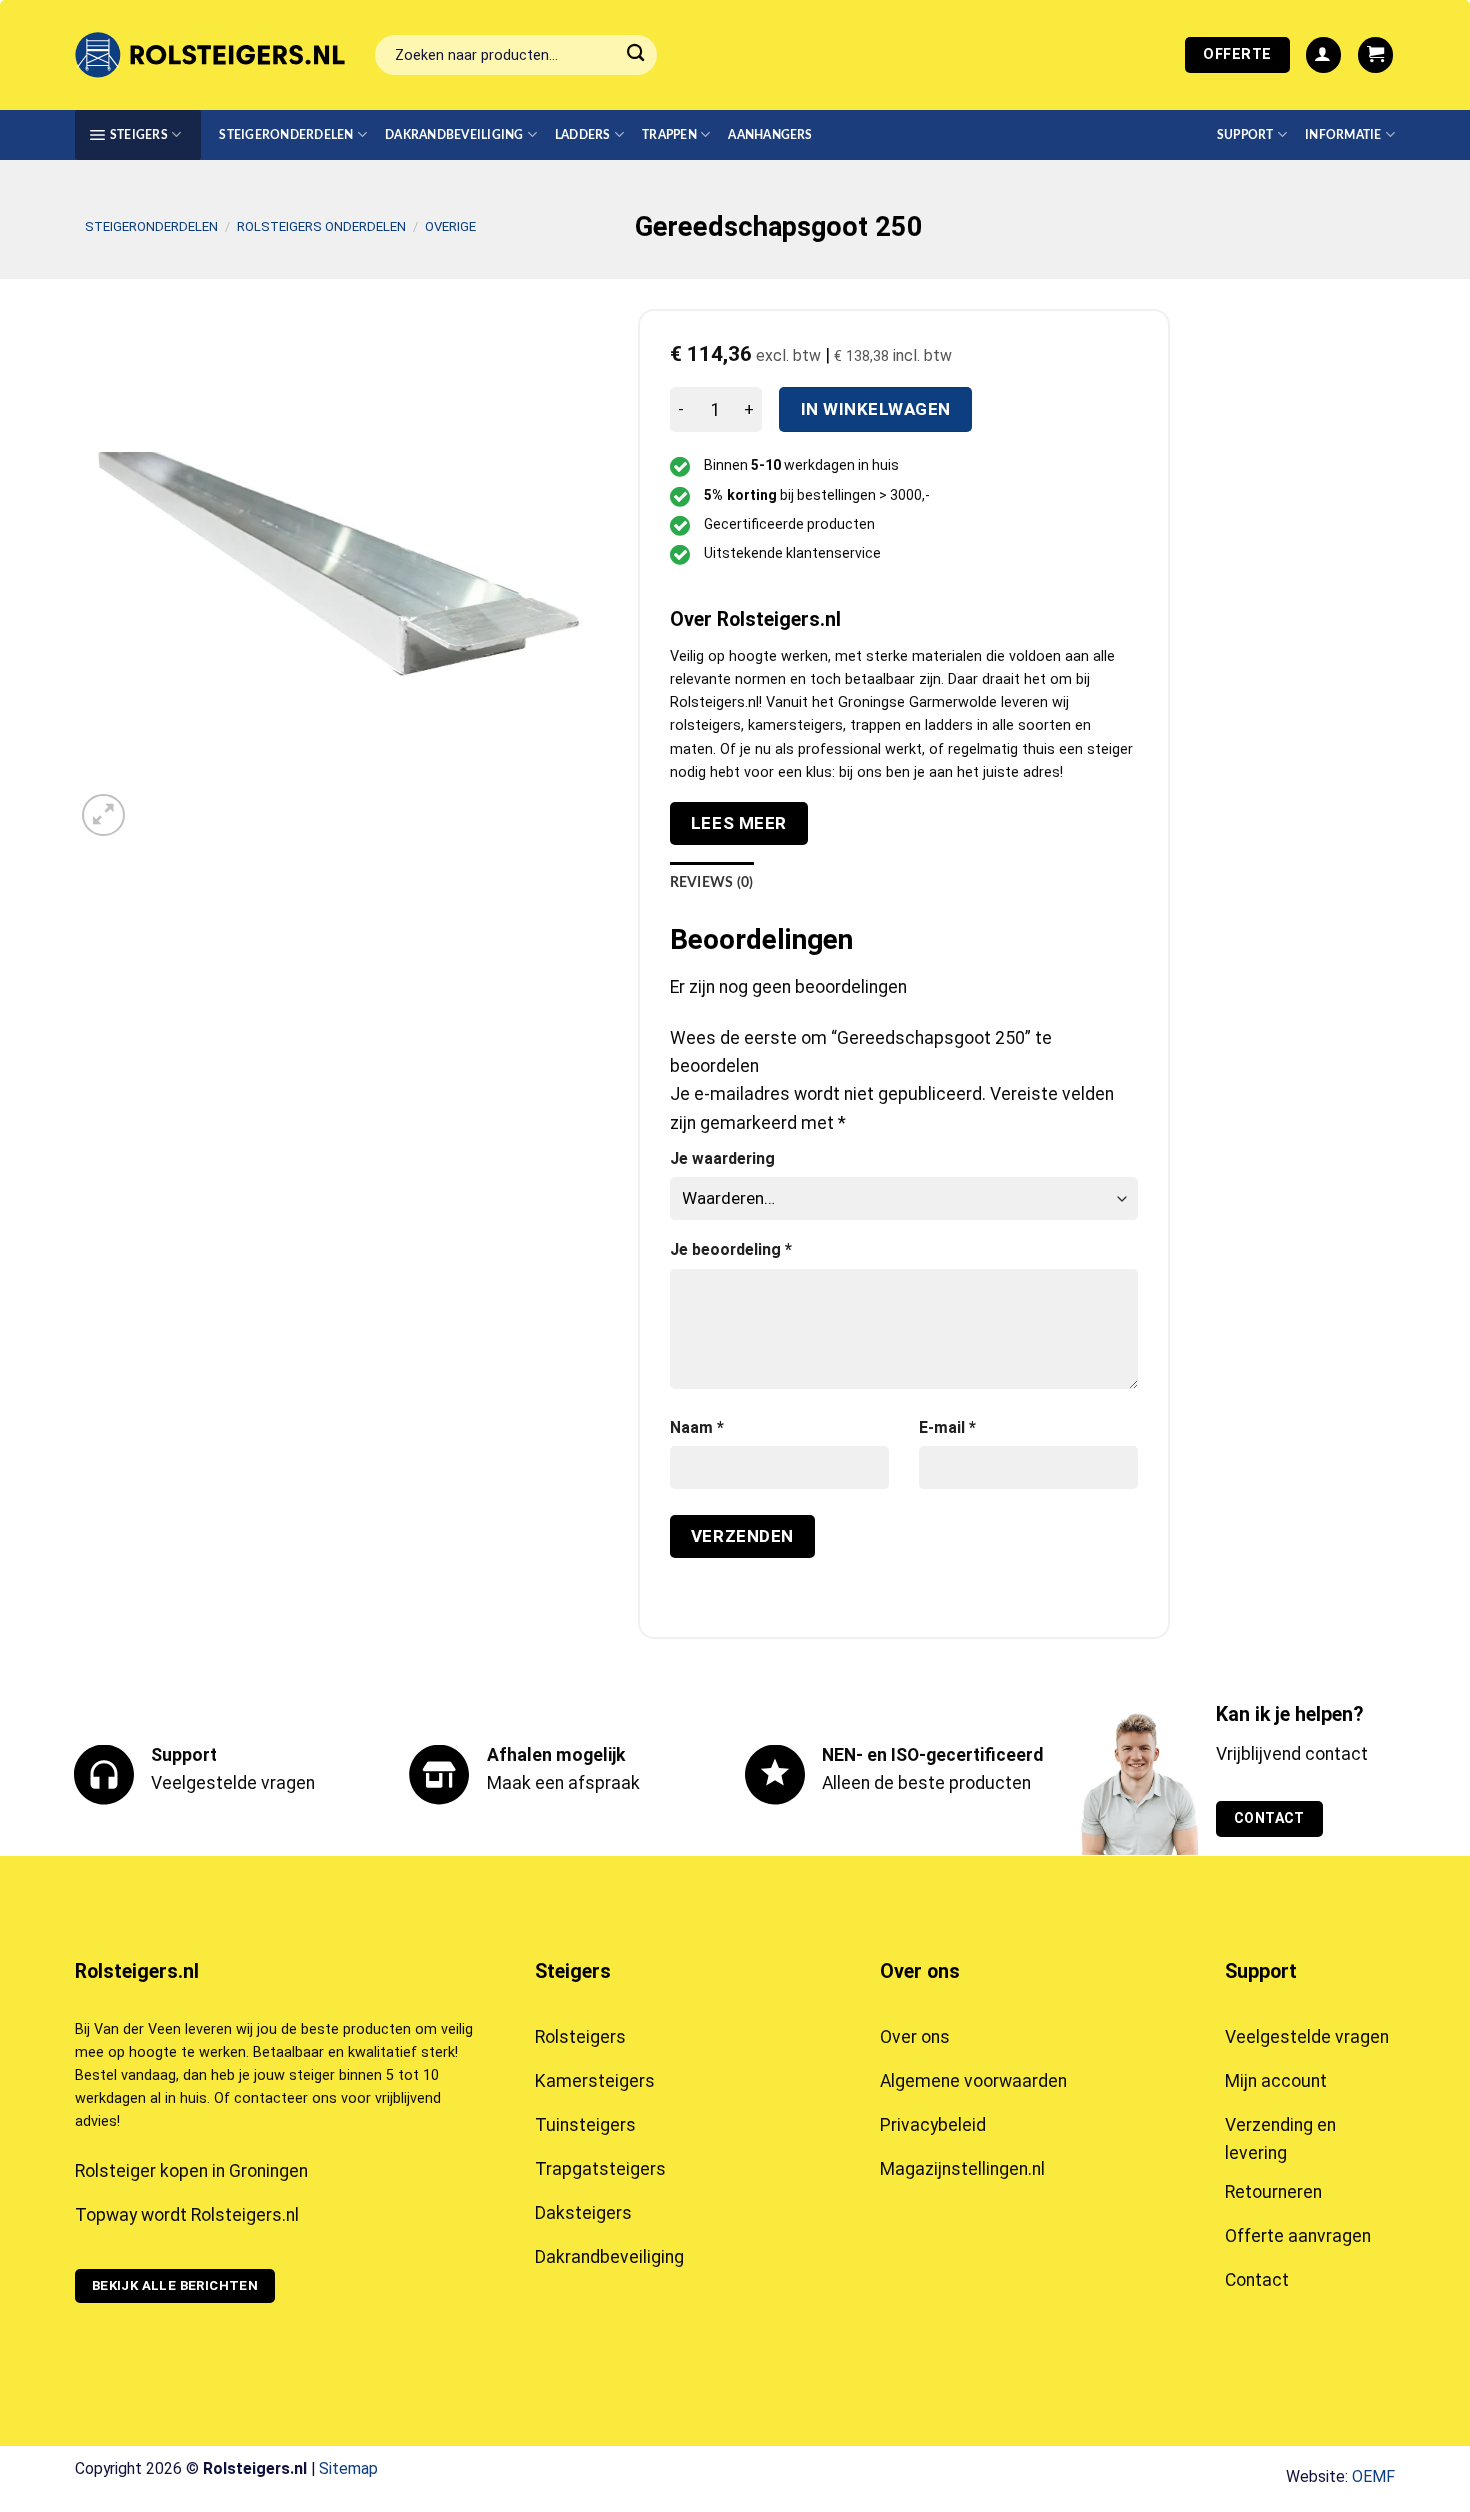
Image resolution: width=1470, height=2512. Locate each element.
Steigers (139, 135)
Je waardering (722, 1158)
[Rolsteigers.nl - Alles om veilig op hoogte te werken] (210, 55)
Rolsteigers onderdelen (321, 226)
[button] (1323, 55)
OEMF (1373, 2476)
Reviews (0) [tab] (712, 883)
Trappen (669, 135)
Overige (450, 226)
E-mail (947, 1427)
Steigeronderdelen (286, 135)
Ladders (583, 135)
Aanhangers (770, 135)
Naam (697, 1427)
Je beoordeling (731, 1249)
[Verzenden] (636, 55)
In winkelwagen (876, 409)
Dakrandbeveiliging (454, 135)
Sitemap (348, 2468)
